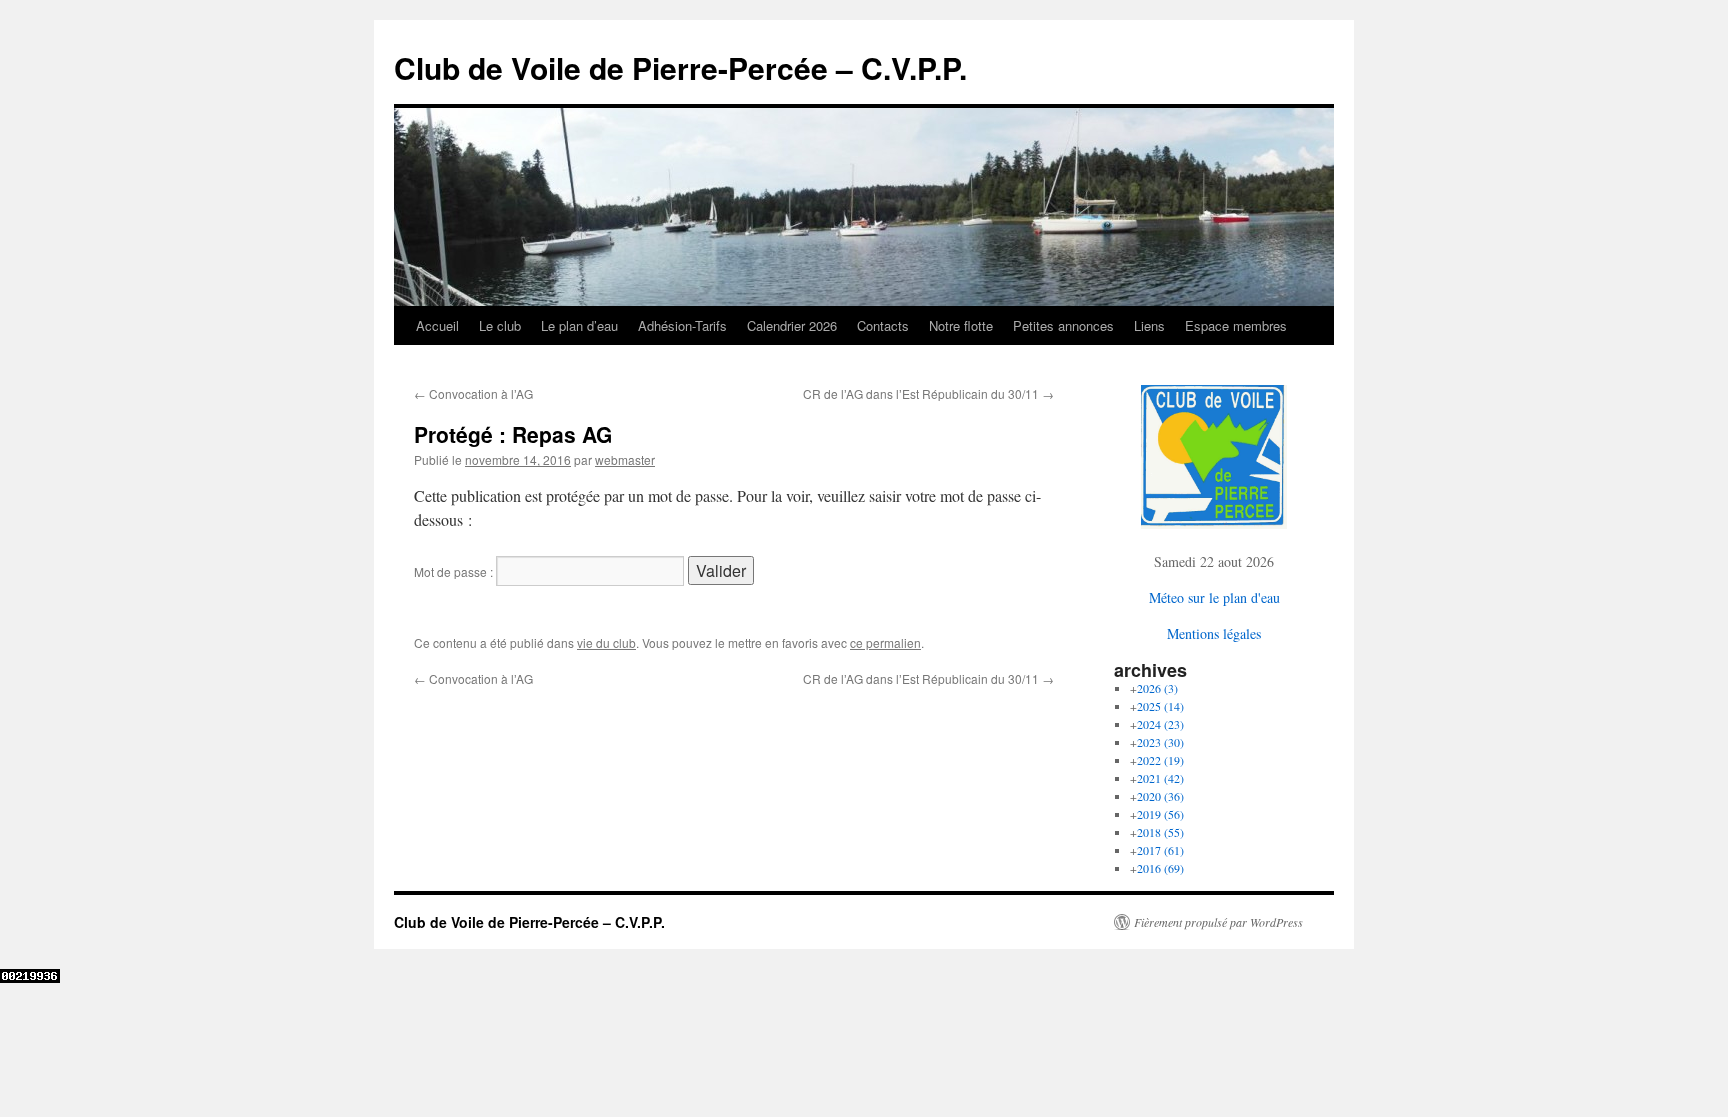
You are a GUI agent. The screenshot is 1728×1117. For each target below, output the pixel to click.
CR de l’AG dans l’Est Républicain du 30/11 (928, 393)
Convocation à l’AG (473, 393)
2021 (1160, 778)
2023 (1160, 742)
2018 (1160, 832)
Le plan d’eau (579, 325)
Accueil (437, 325)
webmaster (625, 459)
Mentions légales (1214, 633)
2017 (1160, 850)
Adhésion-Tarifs (682, 325)
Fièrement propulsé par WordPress (1218, 922)
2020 (1160, 796)
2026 (1157, 688)
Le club (500, 325)
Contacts (883, 325)
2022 (1160, 760)
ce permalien (885, 642)
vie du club (606, 642)
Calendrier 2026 (792, 325)
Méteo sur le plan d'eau (1214, 597)
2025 (1160, 706)
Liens (1149, 325)
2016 (1160, 868)
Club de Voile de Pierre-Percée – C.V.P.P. (680, 67)
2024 (1160, 724)
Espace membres (1236, 325)
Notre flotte (961, 325)
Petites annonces (1063, 325)
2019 (1160, 814)
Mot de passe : (455, 571)
